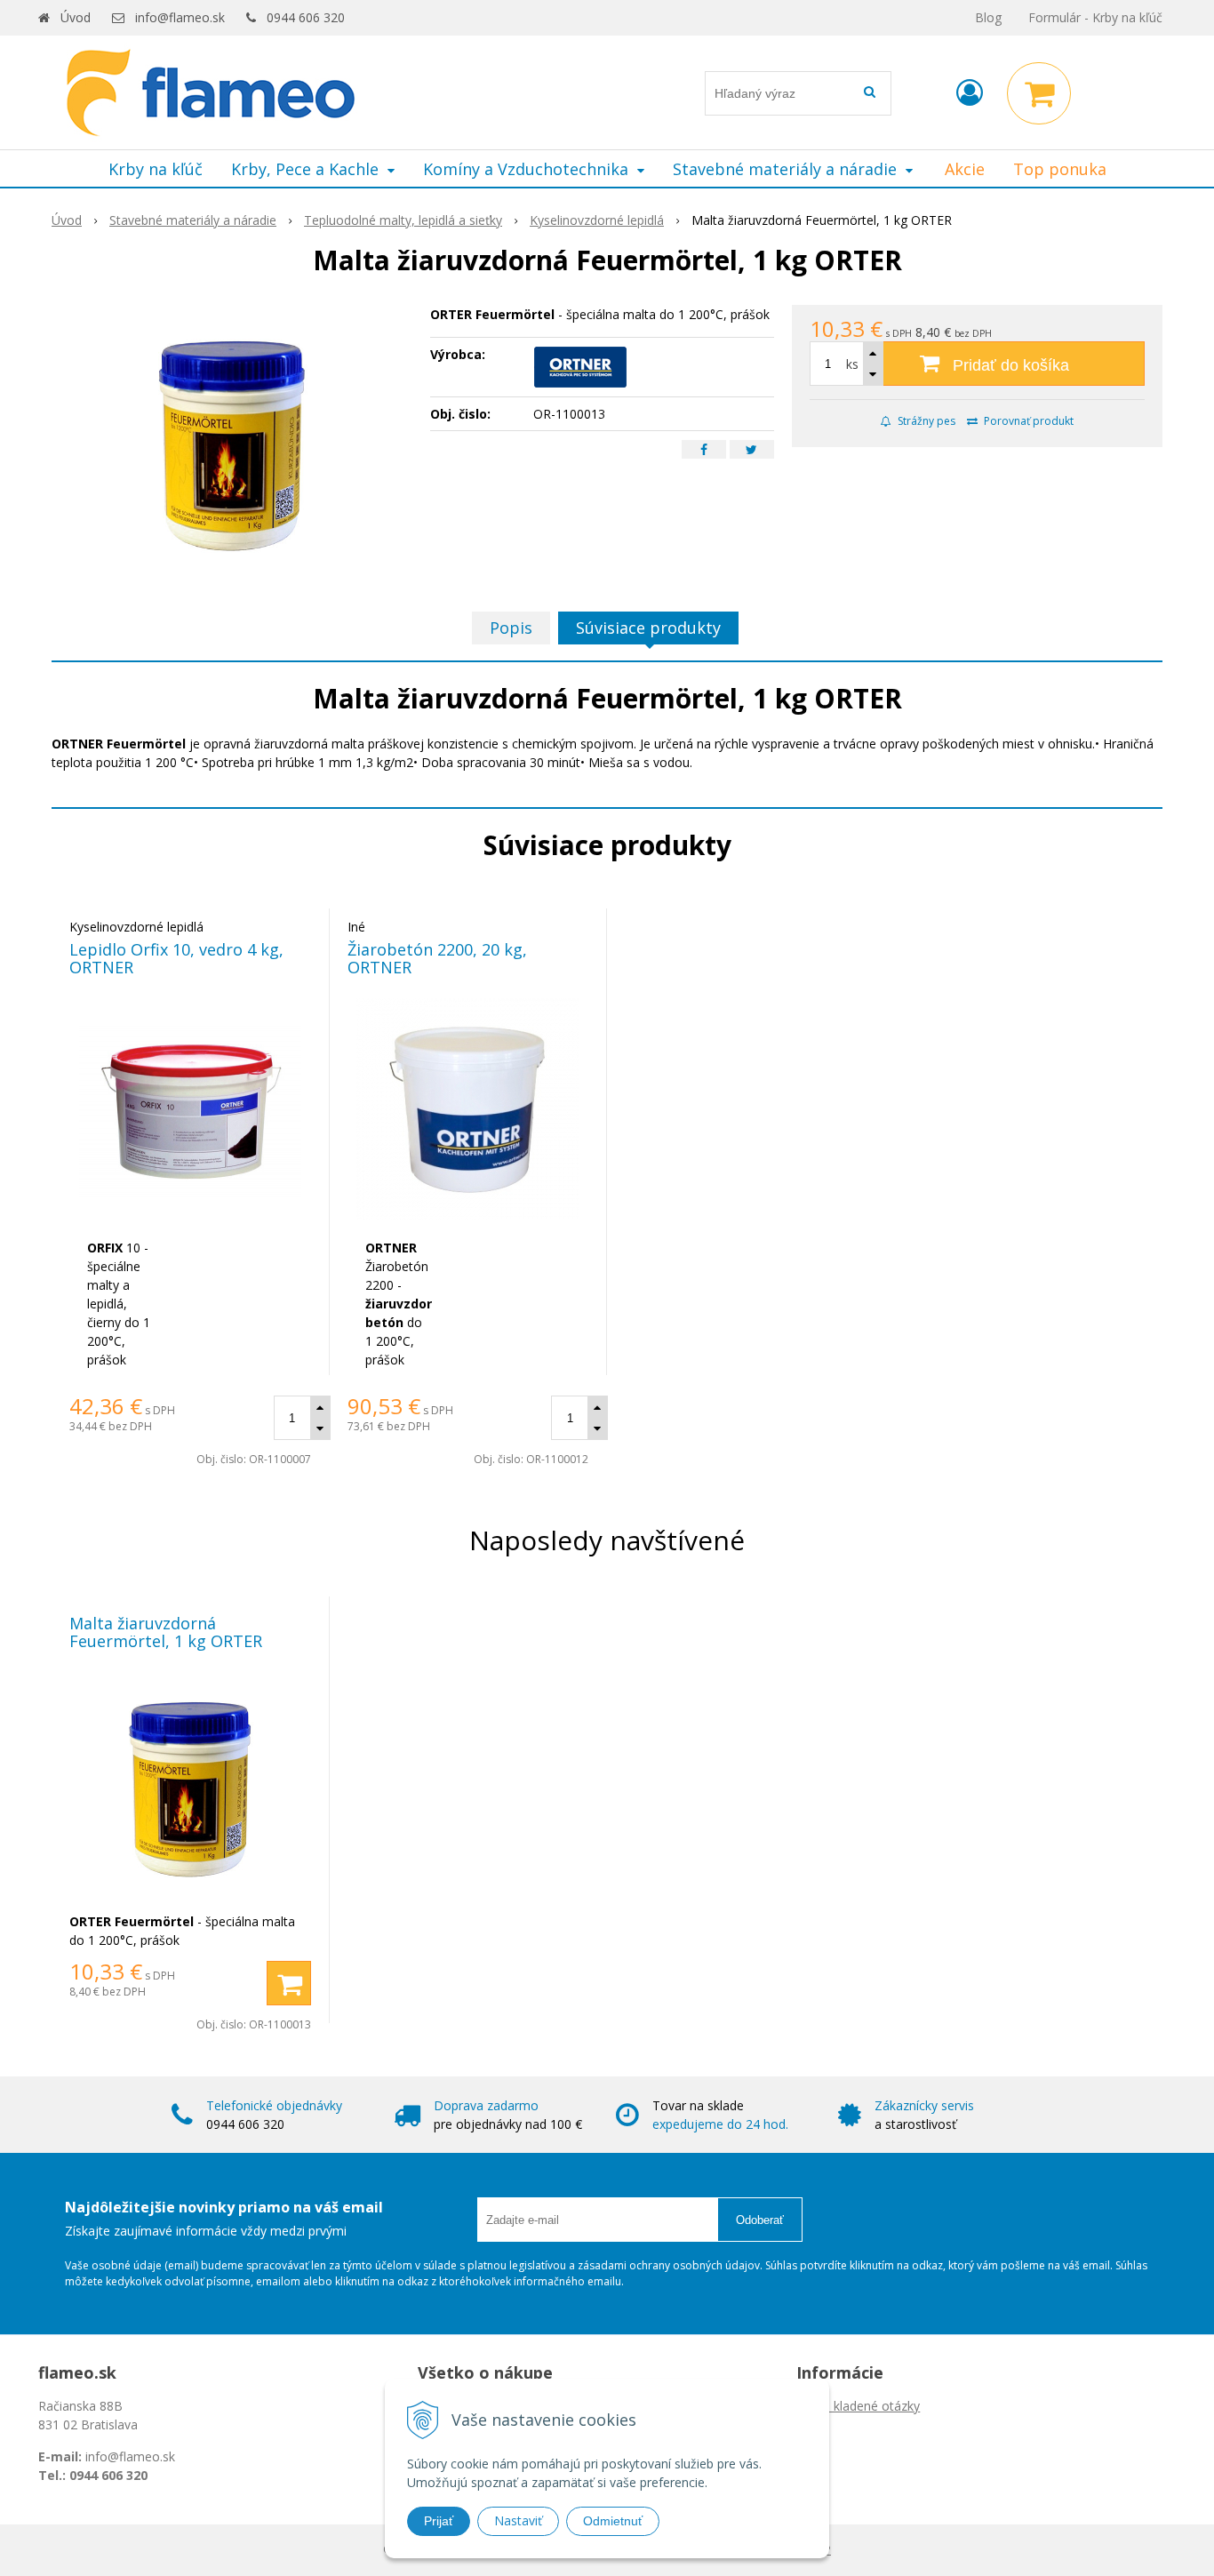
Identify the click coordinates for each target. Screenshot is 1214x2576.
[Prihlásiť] (970, 92)
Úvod (76, 17)
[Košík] (1039, 93)
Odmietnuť (613, 2521)
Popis (511, 628)
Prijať (439, 2521)
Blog (988, 17)
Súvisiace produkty (648, 628)
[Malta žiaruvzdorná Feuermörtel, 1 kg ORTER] (232, 438)
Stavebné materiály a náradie (193, 220)
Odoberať (760, 2220)
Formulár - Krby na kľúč (1095, 17)
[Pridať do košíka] (289, 1983)
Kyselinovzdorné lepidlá (597, 220)
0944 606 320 (306, 17)
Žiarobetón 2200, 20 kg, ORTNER (437, 958)
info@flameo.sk (180, 17)
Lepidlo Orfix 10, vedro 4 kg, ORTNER (176, 958)
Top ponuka (1060, 169)
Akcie (965, 169)
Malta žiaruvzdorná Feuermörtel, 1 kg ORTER (166, 1632)
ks (852, 364)
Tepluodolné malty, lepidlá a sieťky (403, 220)
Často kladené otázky (858, 2406)
